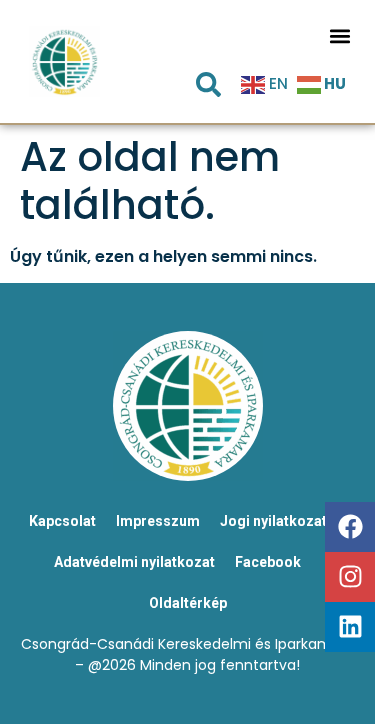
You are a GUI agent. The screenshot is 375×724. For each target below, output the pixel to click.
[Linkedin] (350, 627)
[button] (339, 35)
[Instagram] (350, 577)
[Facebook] (350, 527)
